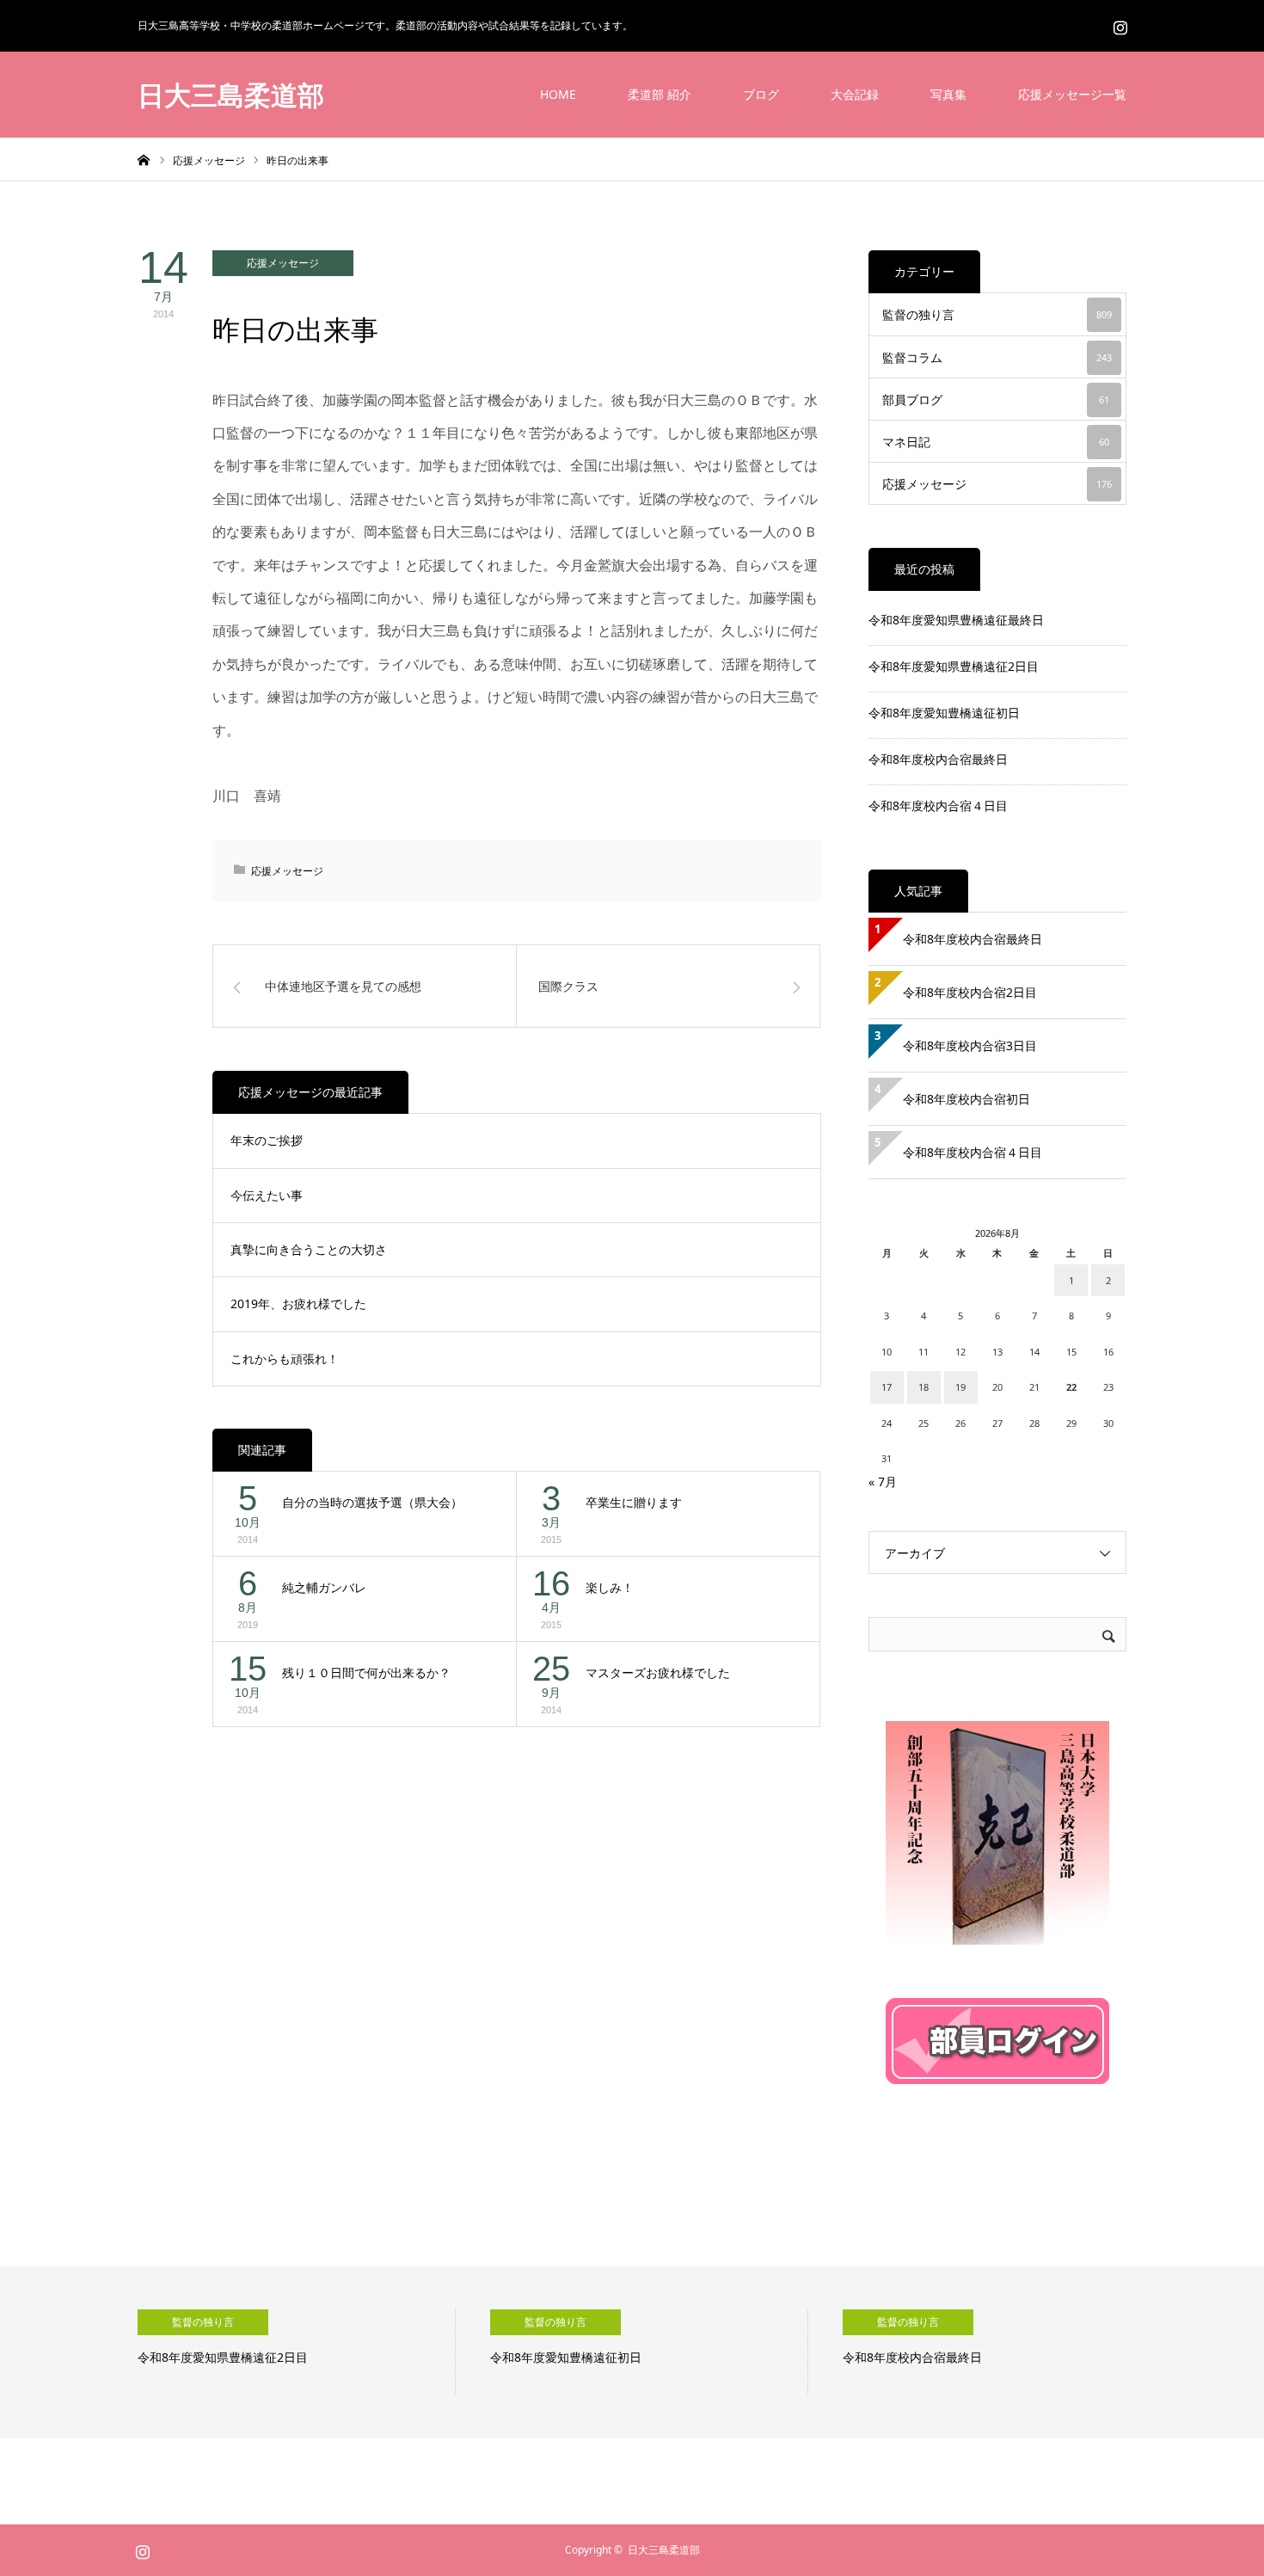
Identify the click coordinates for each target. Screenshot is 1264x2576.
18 (923, 1387)
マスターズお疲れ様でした (658, 1672)
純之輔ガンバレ (324, 1587)
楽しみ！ (610, 1587)
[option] (297, 2352)
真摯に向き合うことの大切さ (309, 1249)
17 (887, 1387)
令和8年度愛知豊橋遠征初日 (944, 713)
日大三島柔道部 (231, 95)
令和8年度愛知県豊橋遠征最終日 (956, 620)
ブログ (761, 94)
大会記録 (855, 94)
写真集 (948, 94)
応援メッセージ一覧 (1072, 94)
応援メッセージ (283, 263)
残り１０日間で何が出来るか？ (366, 1672)
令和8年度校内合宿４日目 (938, 805)
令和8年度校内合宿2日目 (970, 992)
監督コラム (997, 357)
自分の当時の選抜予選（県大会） (372, 1502)
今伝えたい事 (267, 1195)
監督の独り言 (997, 314)
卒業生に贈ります (634, 1502)
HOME (558, 94)
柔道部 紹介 (660, 94)
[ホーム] (144, 159)
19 (960, 1387)
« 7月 (883, 1482)
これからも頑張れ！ (285, 1359)
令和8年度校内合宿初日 (973, 1099)
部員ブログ (996, 400)
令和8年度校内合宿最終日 (938, 759)
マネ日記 (996, 442)
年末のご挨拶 (267, 1140)
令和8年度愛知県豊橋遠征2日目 (954, 666)
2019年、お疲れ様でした (298, 1303)
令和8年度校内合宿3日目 (970, 1045)
